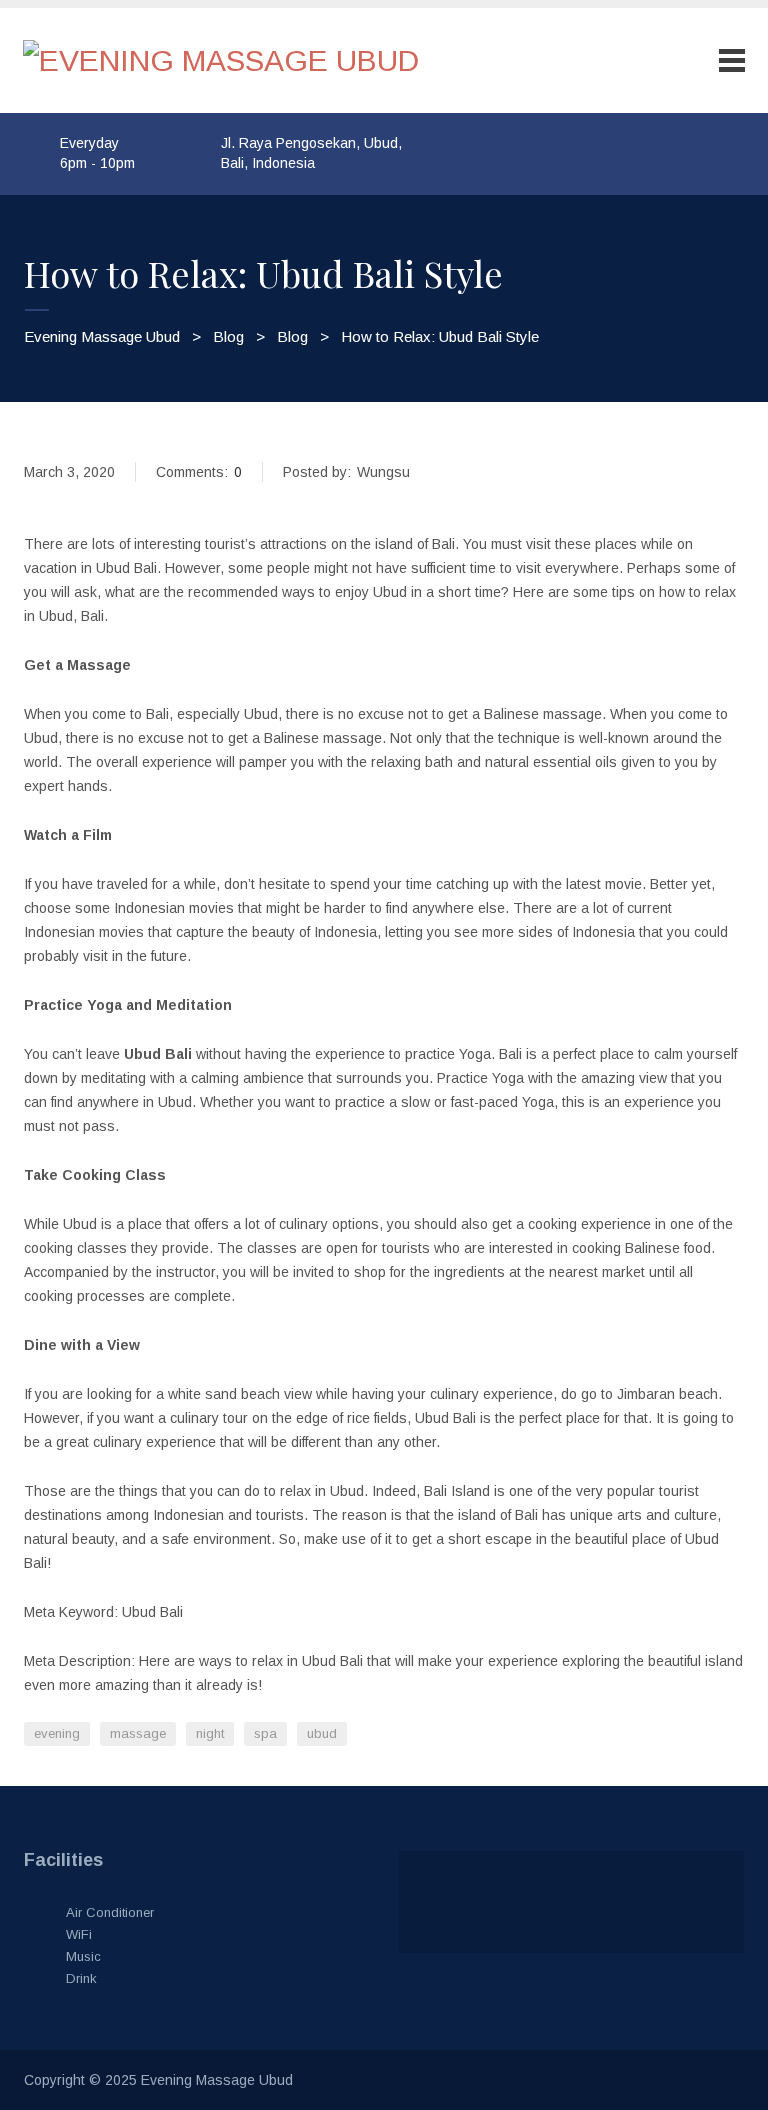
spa (265, 1733)
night (210, 1733)
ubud (322, 1733)
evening (57, 1733)
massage (138, 1733)
